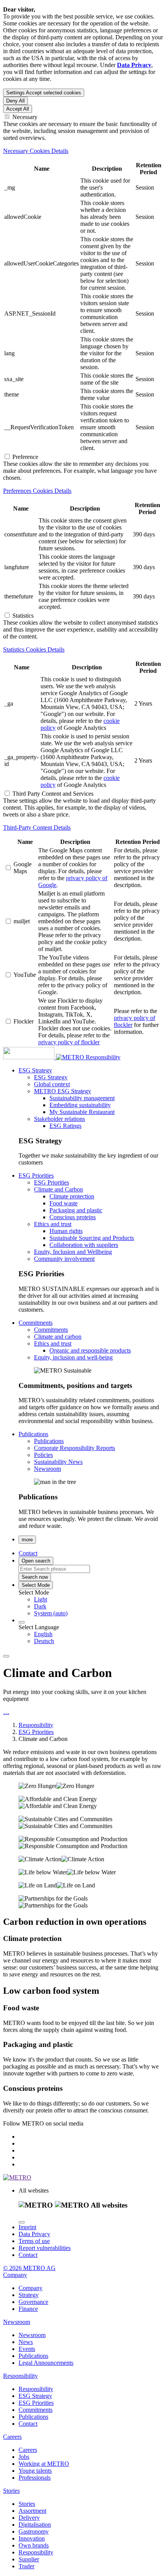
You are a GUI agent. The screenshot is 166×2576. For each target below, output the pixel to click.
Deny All (15, 101)
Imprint (27, 2227)
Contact (28, 2255)
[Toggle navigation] (6, 1656)
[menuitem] (98, 1600)
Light (41, 1599)
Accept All (18, 109)
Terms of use (34, 2241)
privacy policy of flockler (69, 1042)
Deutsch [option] (44, 1641)
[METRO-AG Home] (44, 1057)
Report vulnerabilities (45, 2248)
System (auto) (51, 1613)
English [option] (43, 1634)
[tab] (83, 151)
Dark (40, 1606)
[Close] (22, 2222)
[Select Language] (22, 1622)
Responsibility (103, 1057)
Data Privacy (34, 2234)
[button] (35, 1070)
